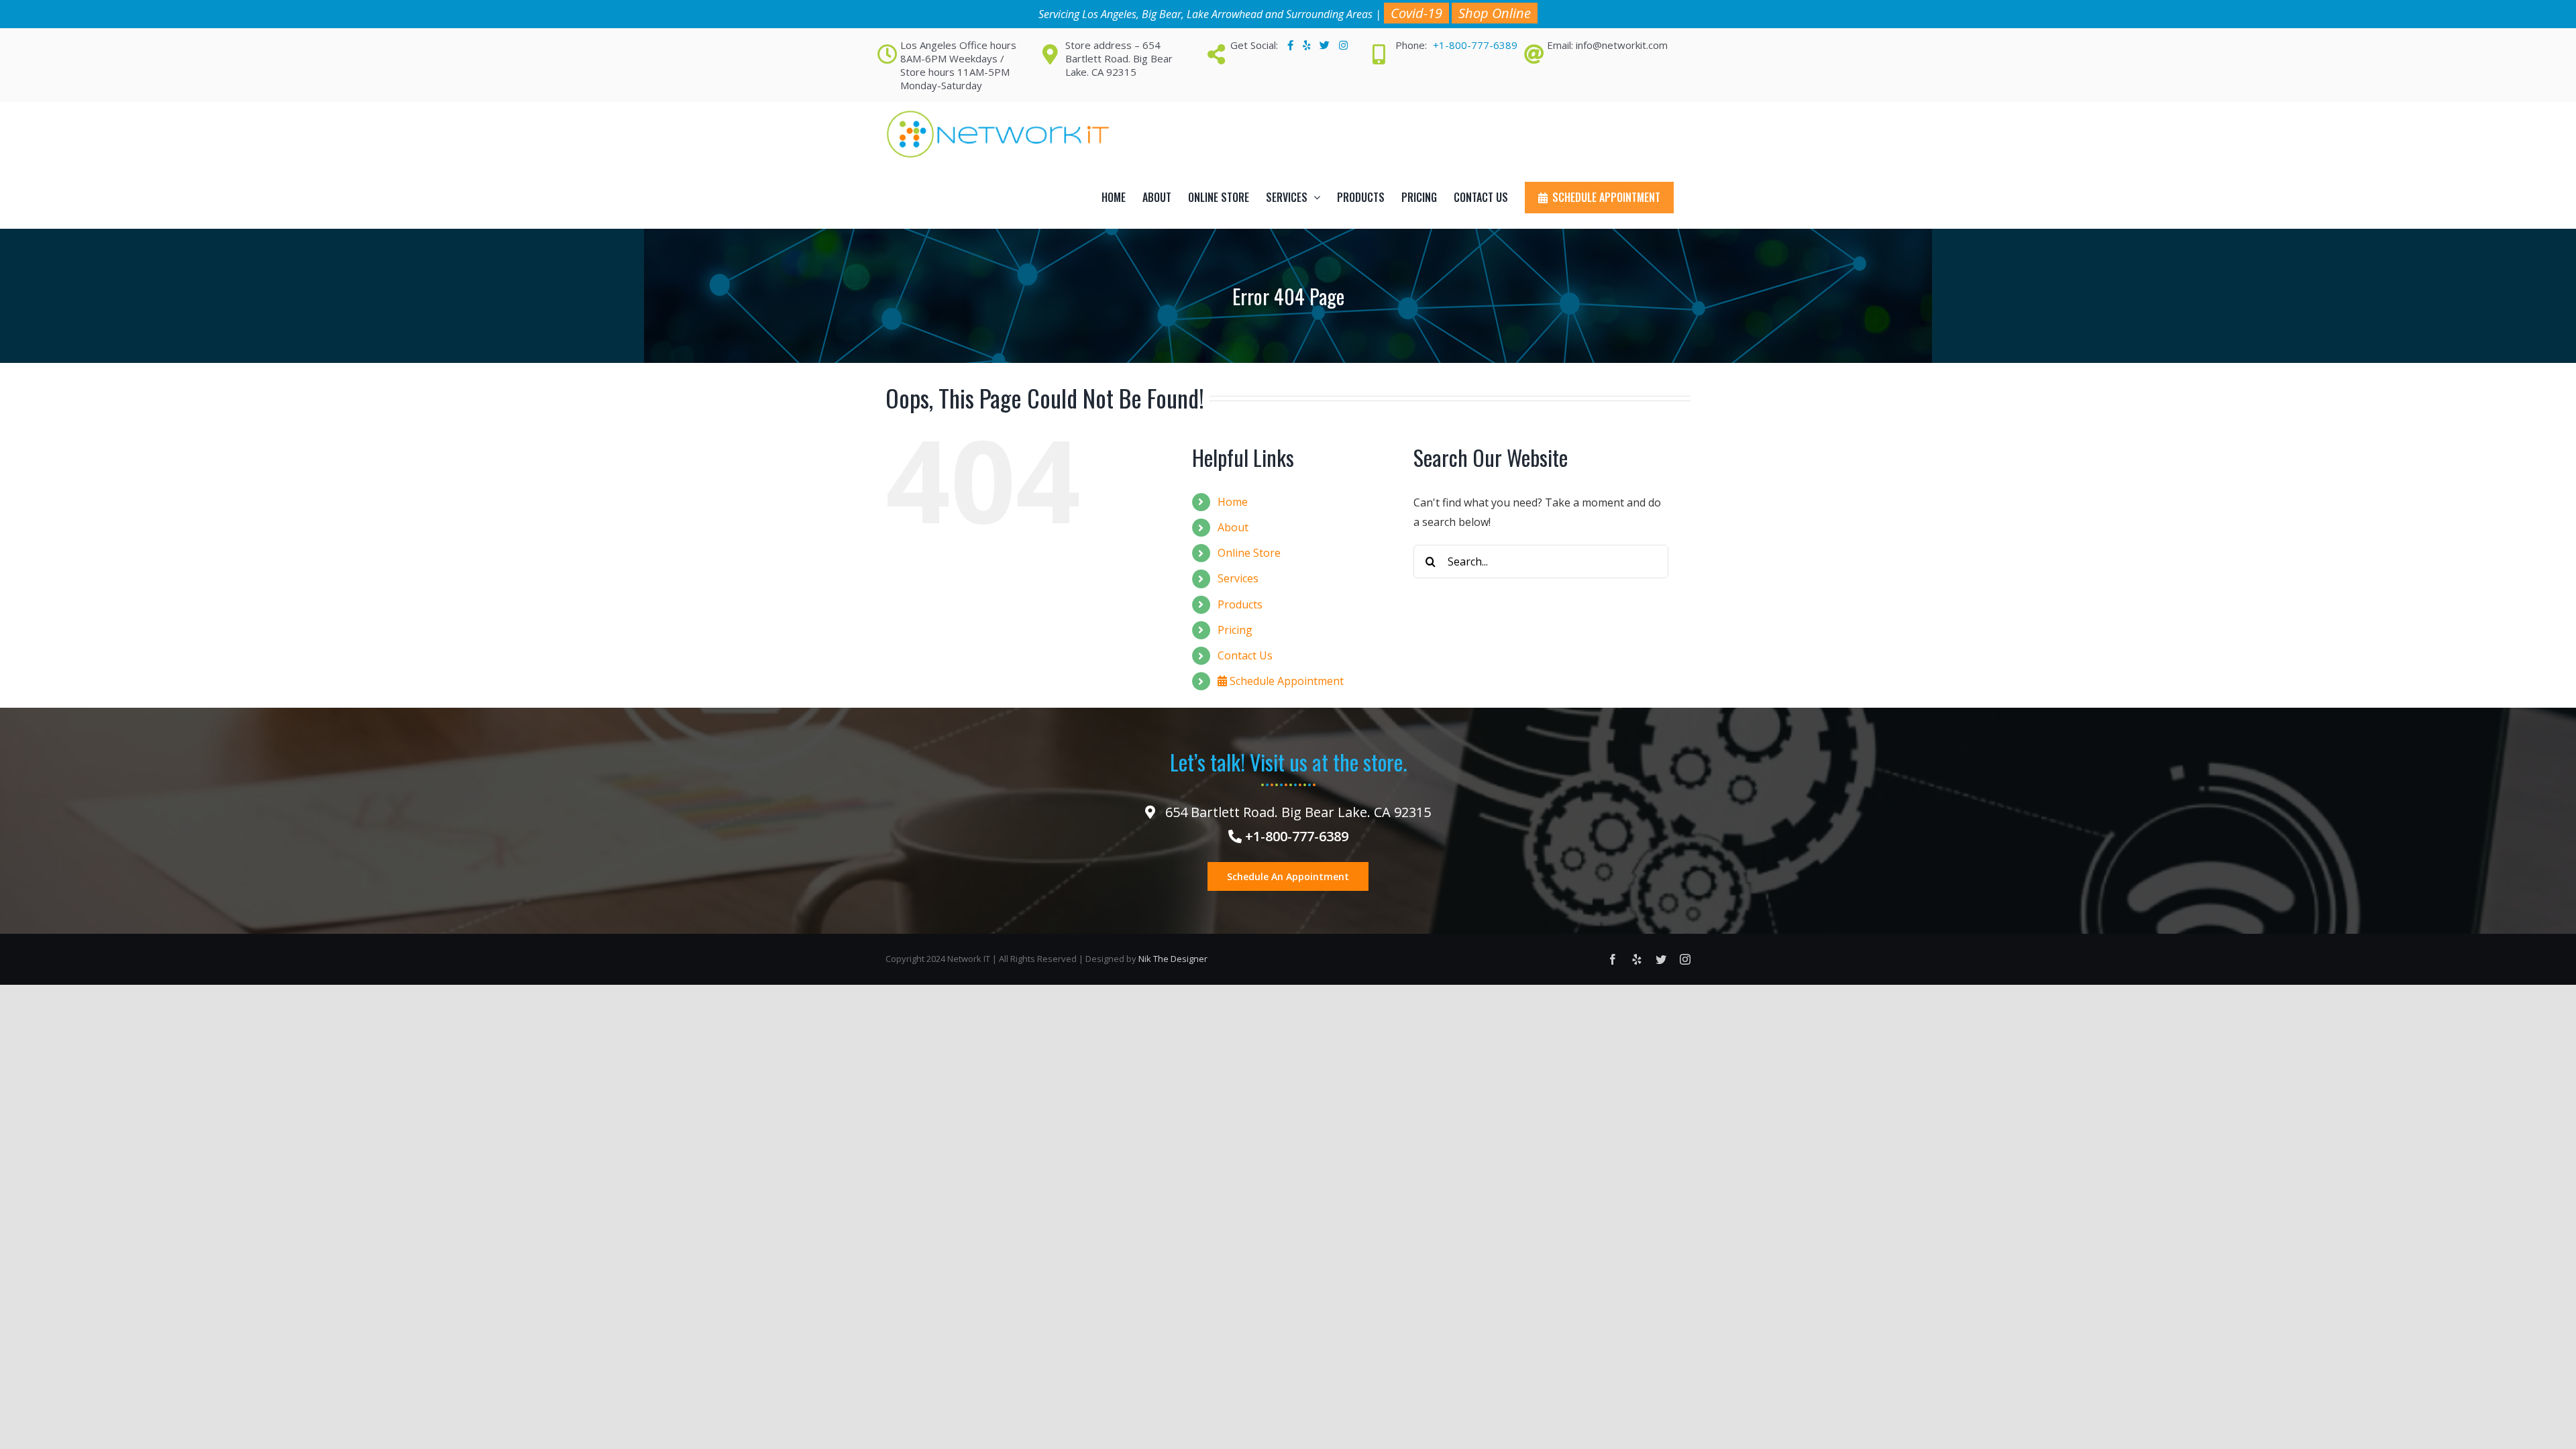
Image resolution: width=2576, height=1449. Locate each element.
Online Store (1249, 553)
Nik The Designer (1173, 959)
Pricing (1235, 630)
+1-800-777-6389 (1475, 45)
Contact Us (1245, 655)
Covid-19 (1416, 13)
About (1233, 527)
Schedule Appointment (1285, 681)
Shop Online (1495, 13)
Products (1240, 604)
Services (1238, 578)
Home (1233, 502)
